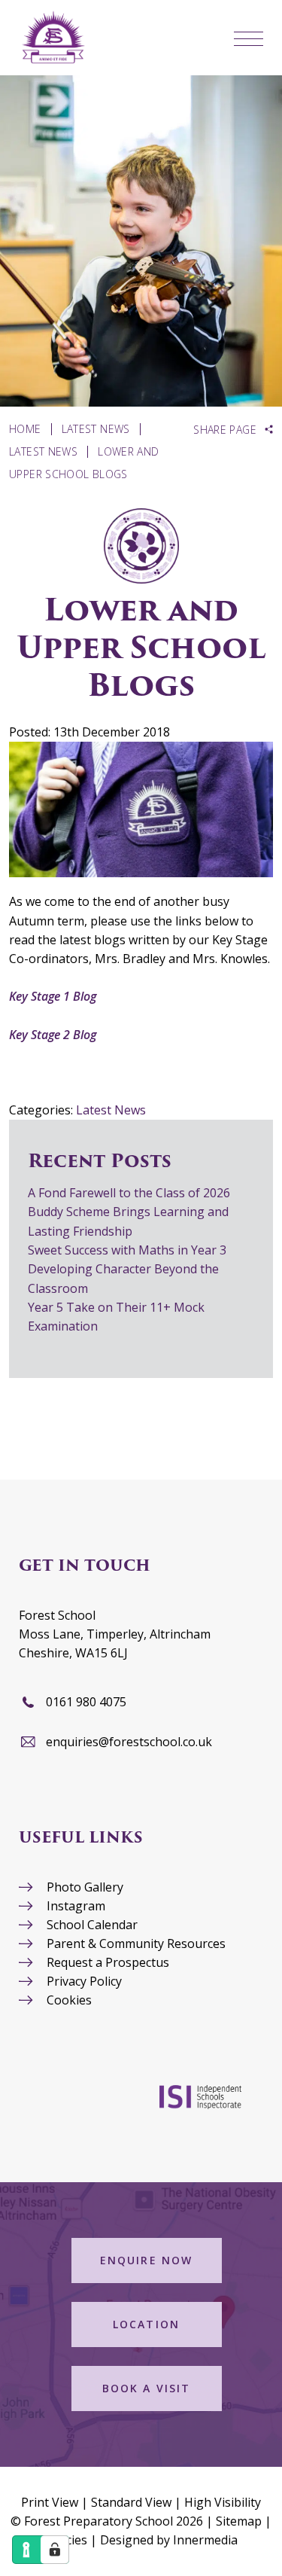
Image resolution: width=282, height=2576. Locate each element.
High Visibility (223, 2502)
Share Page (225, 430)
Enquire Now (146, 2260)
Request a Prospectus (108, 1962)
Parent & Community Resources (136, 1943)
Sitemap (239, 2521)
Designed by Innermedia (169, 2540)
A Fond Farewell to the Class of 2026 (129, 1193)
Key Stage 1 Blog (53, 996)
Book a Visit (146, 2388)
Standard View (131, 2502)
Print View (50, 2502)
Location (146, 2324)
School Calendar (92, 1925)
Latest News (111, 1110)
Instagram (76, 1906)
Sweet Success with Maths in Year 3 (127, 1250)
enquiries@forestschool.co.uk (129, 1742)
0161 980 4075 (86, 1702)
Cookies (69, 2000)
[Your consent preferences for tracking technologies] (55, 2550)
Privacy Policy (84, 1981)
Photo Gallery (85, 1887)
